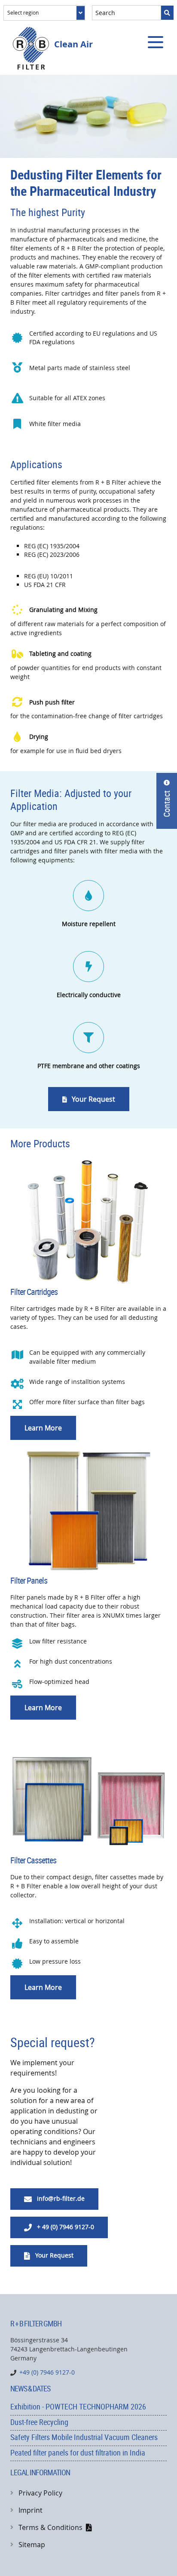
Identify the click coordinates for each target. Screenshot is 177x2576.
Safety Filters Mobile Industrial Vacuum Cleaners (84, 2437)
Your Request (89, 1099)
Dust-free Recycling (39, 2422)
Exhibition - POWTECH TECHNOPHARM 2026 (78, 2406)
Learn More (43, 1428)
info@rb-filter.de (54, 2199)
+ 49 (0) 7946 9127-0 (59, 2227)
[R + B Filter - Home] (31, 48)
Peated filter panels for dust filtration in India (78, 2452)
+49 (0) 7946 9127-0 (47, 2373)
